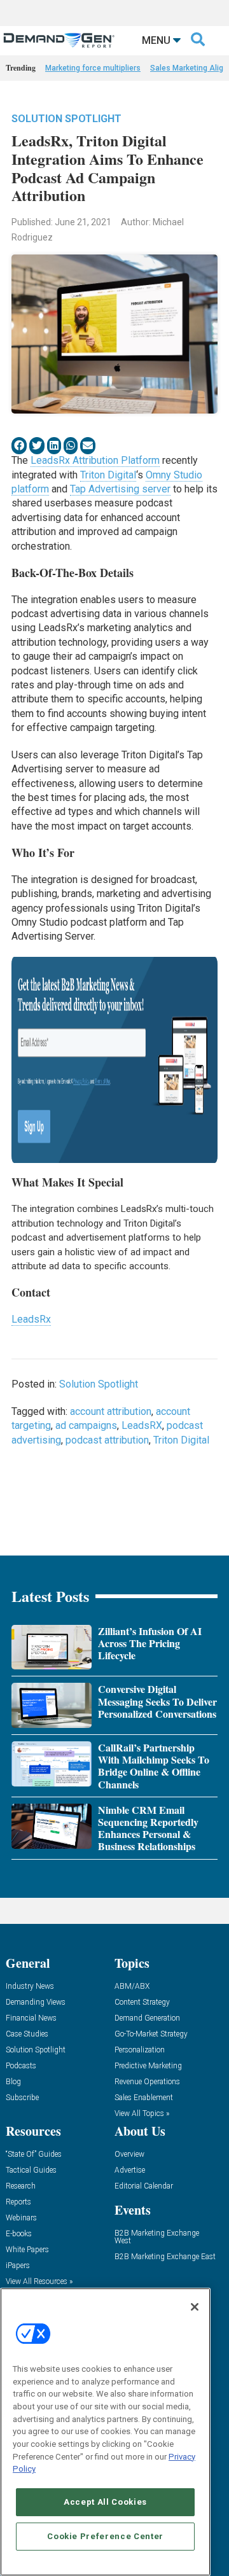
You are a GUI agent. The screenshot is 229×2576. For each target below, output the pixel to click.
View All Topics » (142, 2114)
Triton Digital (108, 475)
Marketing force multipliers (93, 68)
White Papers (27, 2250)
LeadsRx (31, 1319)
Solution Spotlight (66, 119)
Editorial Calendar (144, 2186)
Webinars (21, 2218)
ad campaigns (86, 1425)
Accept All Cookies (105, 2502)
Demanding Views (36, 2002)
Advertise (130, 2170)
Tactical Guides (31, 2170)
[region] (105, 2432)
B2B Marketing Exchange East (165, 2257)
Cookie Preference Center (105, 2536)
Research (21, 2186)
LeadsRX (142, 1425)
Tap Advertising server (120, 489)
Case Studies (27, 2034)
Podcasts (21, 2066)
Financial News (31, 2018)
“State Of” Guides (34, 2155)
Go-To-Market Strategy (151, 2034)
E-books (19, 2234)
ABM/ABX (132, 1987)
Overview (129, 2155)
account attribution (111, 1411)
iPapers (18, 2266)
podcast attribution (107, 1440)
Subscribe (22, 2098)
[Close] (195, 2307)
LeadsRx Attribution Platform (95, 460)
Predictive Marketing (148, 2066)
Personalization (140, 2050)
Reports (18, 2202)
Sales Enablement (144, 2098)
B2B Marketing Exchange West (157, 2237)
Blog (13, 2082)
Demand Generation (147, 2018)
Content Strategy (142, 2002)
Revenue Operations (147, 2082)
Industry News (30, 1987)
